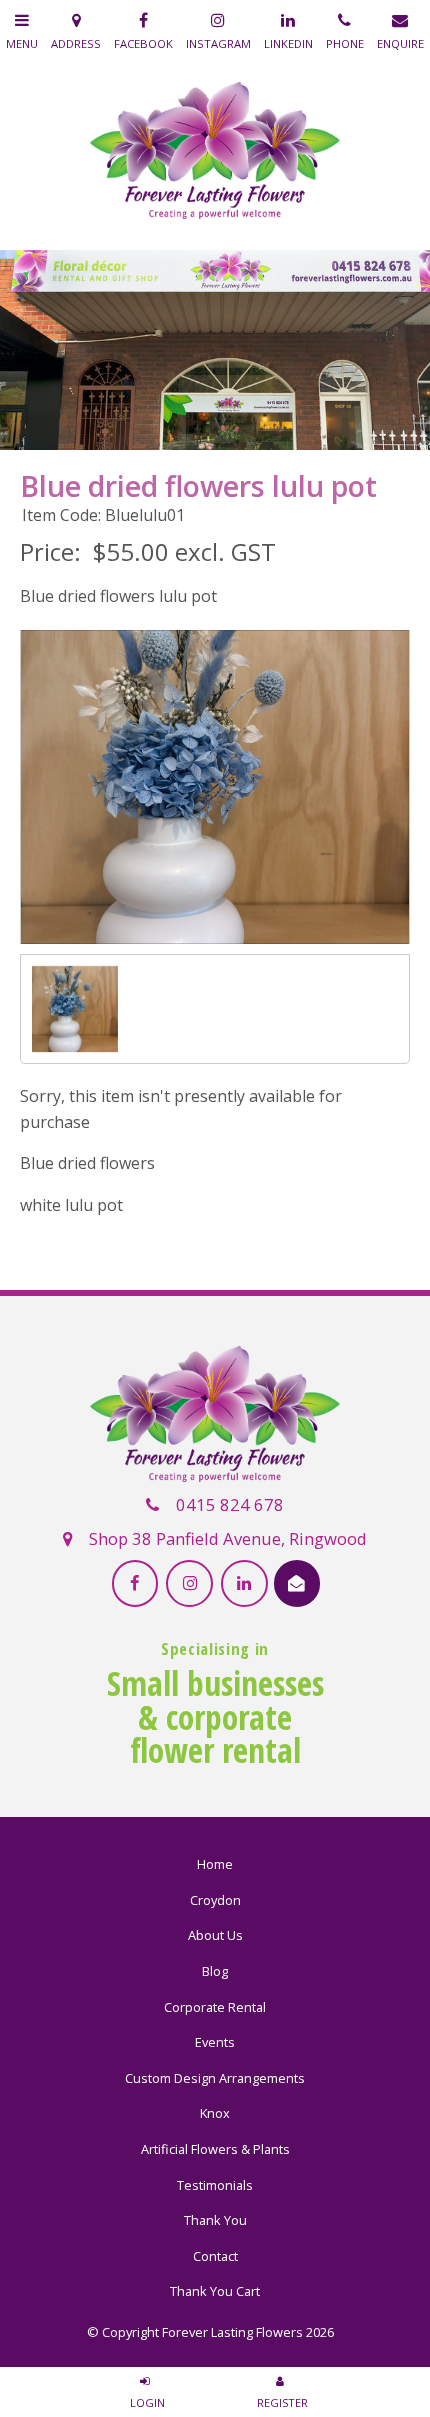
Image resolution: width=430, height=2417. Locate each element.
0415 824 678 (230, 1504)
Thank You (215, 2220)
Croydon (215, 1900)
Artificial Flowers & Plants (215, 2149)
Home (215, 1864)
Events (215, 2042)
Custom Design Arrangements (215, 2078)
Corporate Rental (215, 2007)
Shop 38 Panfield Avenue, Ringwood (228, 1538)
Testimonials (215, 2185)
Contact (215, 2256)
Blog (215, 1971)
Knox (215, 2113)
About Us (215, 1935)
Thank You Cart (215, 2291)
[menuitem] (215, 1865)
